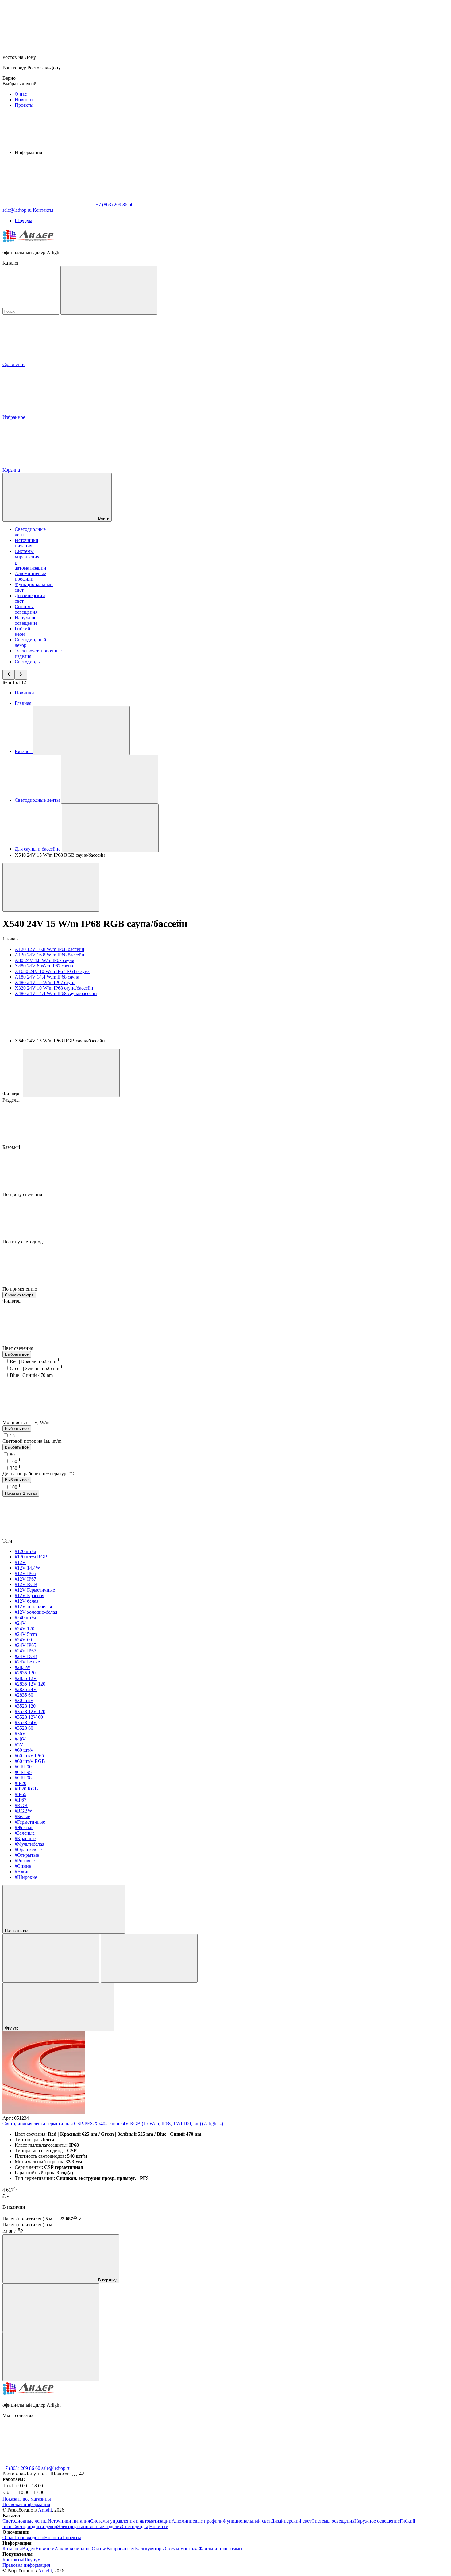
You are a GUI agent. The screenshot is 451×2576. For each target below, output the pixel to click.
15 (14, 1436)
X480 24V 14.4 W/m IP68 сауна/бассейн (56, 993)
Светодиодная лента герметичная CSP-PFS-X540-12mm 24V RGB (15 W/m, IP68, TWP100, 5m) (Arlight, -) (113, 2124)
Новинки (24, 693)
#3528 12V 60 (29, 1717)
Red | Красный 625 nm (35, 1361)
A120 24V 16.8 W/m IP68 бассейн (50, 955)
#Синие (23, 1866)
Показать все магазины (27, 2499)
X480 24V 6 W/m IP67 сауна (44, 966)
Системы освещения (26, 609)
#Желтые (24, 1827)
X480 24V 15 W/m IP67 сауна (45, 982)
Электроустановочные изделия (89, 2526)
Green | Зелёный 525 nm (36, 1368)
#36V (20, 1734)
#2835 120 (25, 1673)
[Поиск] (109, 290)
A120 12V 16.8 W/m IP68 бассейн (50, 949)
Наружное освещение (26, 620)
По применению (20, 1289)
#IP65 (21, 1794)
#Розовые (25, 1861)
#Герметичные (30, 1822)
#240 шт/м (25, 1618)
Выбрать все (17, 1354)
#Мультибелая (29, 1844)
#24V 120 (25, 1629)
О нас (21, 94)
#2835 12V (26, 1678)
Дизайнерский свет (291, 2521)
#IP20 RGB (26, 1789)
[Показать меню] (81, 730)
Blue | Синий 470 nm (33, 1375)
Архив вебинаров (73, 2549)
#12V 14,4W (27, 1568)
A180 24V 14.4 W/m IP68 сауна (47, 977)
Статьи (99, 2549)
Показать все (18, 1931)
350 (15, 1468)
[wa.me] (48, 2463)
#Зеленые (25, 1833)
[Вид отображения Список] (149, 1958)
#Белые (22, 1816)
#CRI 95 (23, 1772)
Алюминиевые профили (30, 576)
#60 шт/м (24, 1750)
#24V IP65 (25, 1645)
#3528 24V (26, 1722)
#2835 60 (24, 1695)
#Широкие (26, 1877)
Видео (29, 2549)
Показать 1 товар (21, 1493)
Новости (24, 100)
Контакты (43, 210)
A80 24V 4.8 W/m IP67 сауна (44, 960)
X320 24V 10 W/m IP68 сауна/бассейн (54, 988)
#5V (19, 1745)
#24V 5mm (26, 1634)
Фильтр (12, 2028)
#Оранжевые (28, 1850)
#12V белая (27, 1601)
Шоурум (23, 220)
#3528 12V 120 (30, 1711)
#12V (20, 1562)
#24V (20, 1623)
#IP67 (21, 1800)
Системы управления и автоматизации (131, 2521)
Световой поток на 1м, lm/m (32, 1441)
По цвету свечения (23, 1194)
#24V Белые (27, 1662)
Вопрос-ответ (121, 2549)
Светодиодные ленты (25, 2521)
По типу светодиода (24, 1242)
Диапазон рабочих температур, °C (38, 1474)
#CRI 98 (23, 1778)
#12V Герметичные (35, 1590)
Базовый (12, 1147)
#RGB (21, 1805)
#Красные (25, 1838)
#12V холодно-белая (36, 1612)
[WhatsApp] (48, 205)
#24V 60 (23, 1640)
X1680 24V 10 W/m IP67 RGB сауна (52, 971)
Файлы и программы (220, 2549)
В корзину (107, 2280)
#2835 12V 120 (30, 1684)
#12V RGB (26, 1584)
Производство (29, 2537)
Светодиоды (28, 662)
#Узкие (22, 1872)
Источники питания (27, 543)
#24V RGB (26, 1656)
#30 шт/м (24, 1700)
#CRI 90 (23, 1767)
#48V (20, 1739)
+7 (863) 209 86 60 (21, 2468)
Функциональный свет (247, 2521)
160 (15, 1461)
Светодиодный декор (35, 2526)
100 (15, 1487)
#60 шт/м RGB (30, 1761)
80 (14, 1455)
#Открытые (27, 1855)
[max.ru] (141, 2463)
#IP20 (21, 1783)
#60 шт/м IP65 (29, 1756)
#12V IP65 (25, 1573)
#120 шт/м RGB (31, 1557)
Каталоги (12, 2549)
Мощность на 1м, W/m (27, 1422)
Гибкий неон (23, 631)
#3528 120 (25, 1706)
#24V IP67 (25, 1651)
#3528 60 (24, 1728)
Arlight (45, 2510)
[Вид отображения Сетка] (51, 1958)
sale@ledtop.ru (56, 2468)
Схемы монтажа (182, 2549)
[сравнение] (51, 2308)
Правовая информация (26, 2504)
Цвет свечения (18, 1348)
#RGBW (23, 1811)
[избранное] (51, 2356)
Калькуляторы (150, 2549)
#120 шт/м (25, 1551)
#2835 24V (26, 1689)
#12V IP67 (25, 1579)
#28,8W (23, 1667)
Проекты (24, 105)
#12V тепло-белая (33, 1607)
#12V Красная (29, 1595)
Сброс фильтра (19, 1295)
